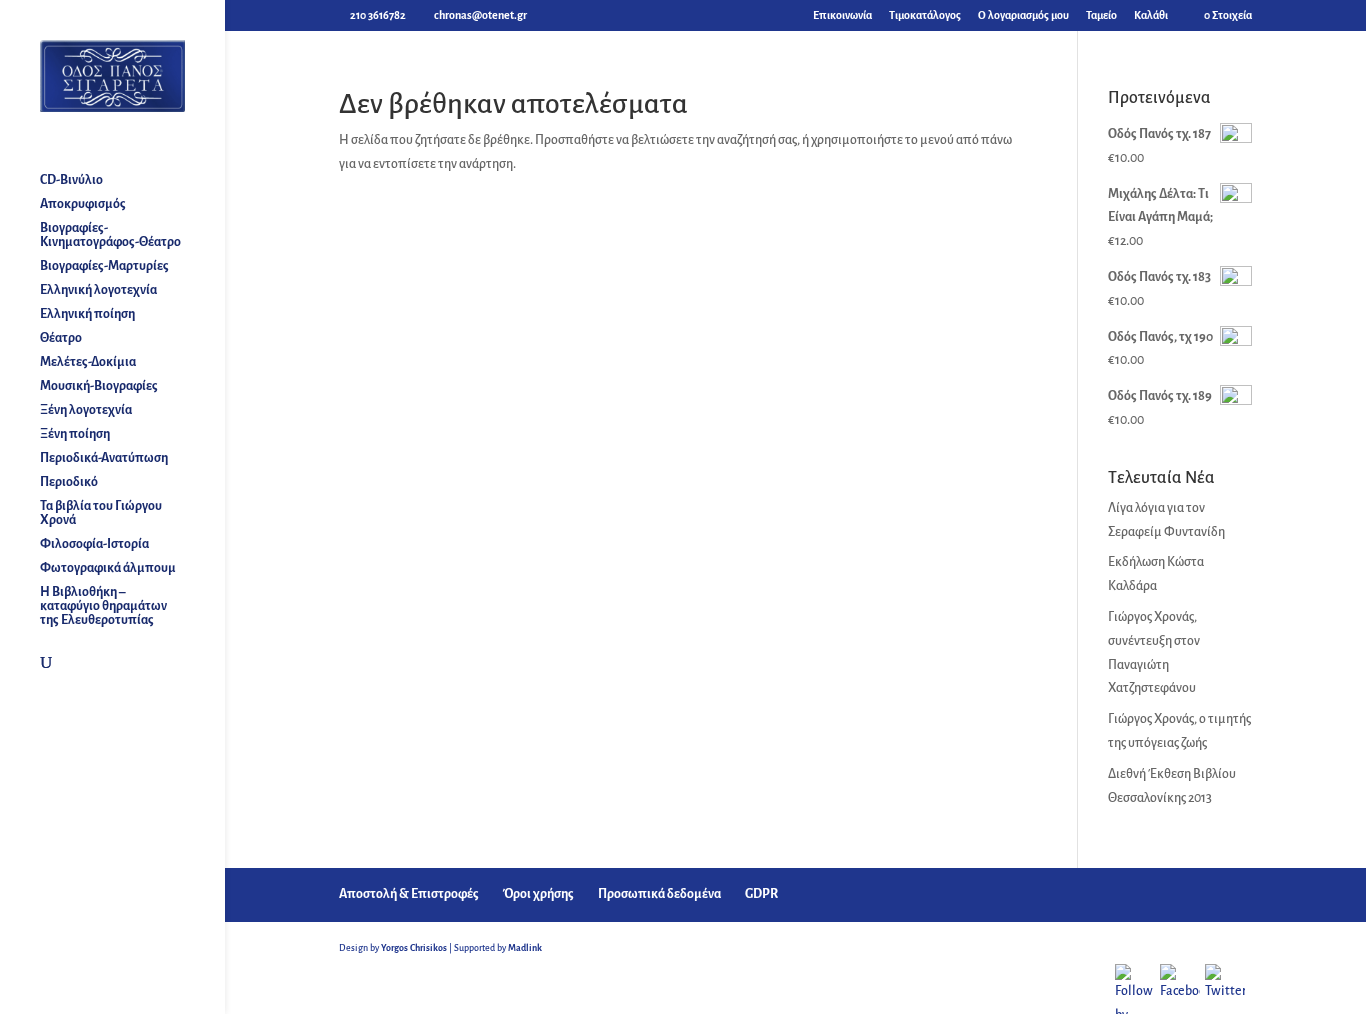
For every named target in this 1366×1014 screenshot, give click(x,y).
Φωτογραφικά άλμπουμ (108, 568)
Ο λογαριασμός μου (1023, 15)
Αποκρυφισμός (83, 204)
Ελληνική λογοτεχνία (98, 290)
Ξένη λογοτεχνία (86, 410)
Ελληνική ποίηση (87, 314)
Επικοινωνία (842, 15)
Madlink (525, 948)
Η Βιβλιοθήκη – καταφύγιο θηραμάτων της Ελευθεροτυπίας (103, 606)
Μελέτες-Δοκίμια (88, 362)
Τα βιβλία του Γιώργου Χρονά (101, 513)
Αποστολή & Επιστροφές (409, 894)
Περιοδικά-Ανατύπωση (104, 458)
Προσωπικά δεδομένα (659, 894)
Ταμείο (1101, 15)
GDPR (761, 894)
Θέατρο (61, 338)
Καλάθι (1151, 15)
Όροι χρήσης (538, 894)
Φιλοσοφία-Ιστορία (94, 544)
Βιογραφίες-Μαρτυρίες (104, 266)
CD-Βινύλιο (71, 180)
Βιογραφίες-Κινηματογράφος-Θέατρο (110, 235)
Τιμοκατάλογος (925, 15)
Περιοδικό (69, 482)
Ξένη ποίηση (75, 434)
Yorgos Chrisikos (414, 948)
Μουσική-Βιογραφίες (99, 386)
